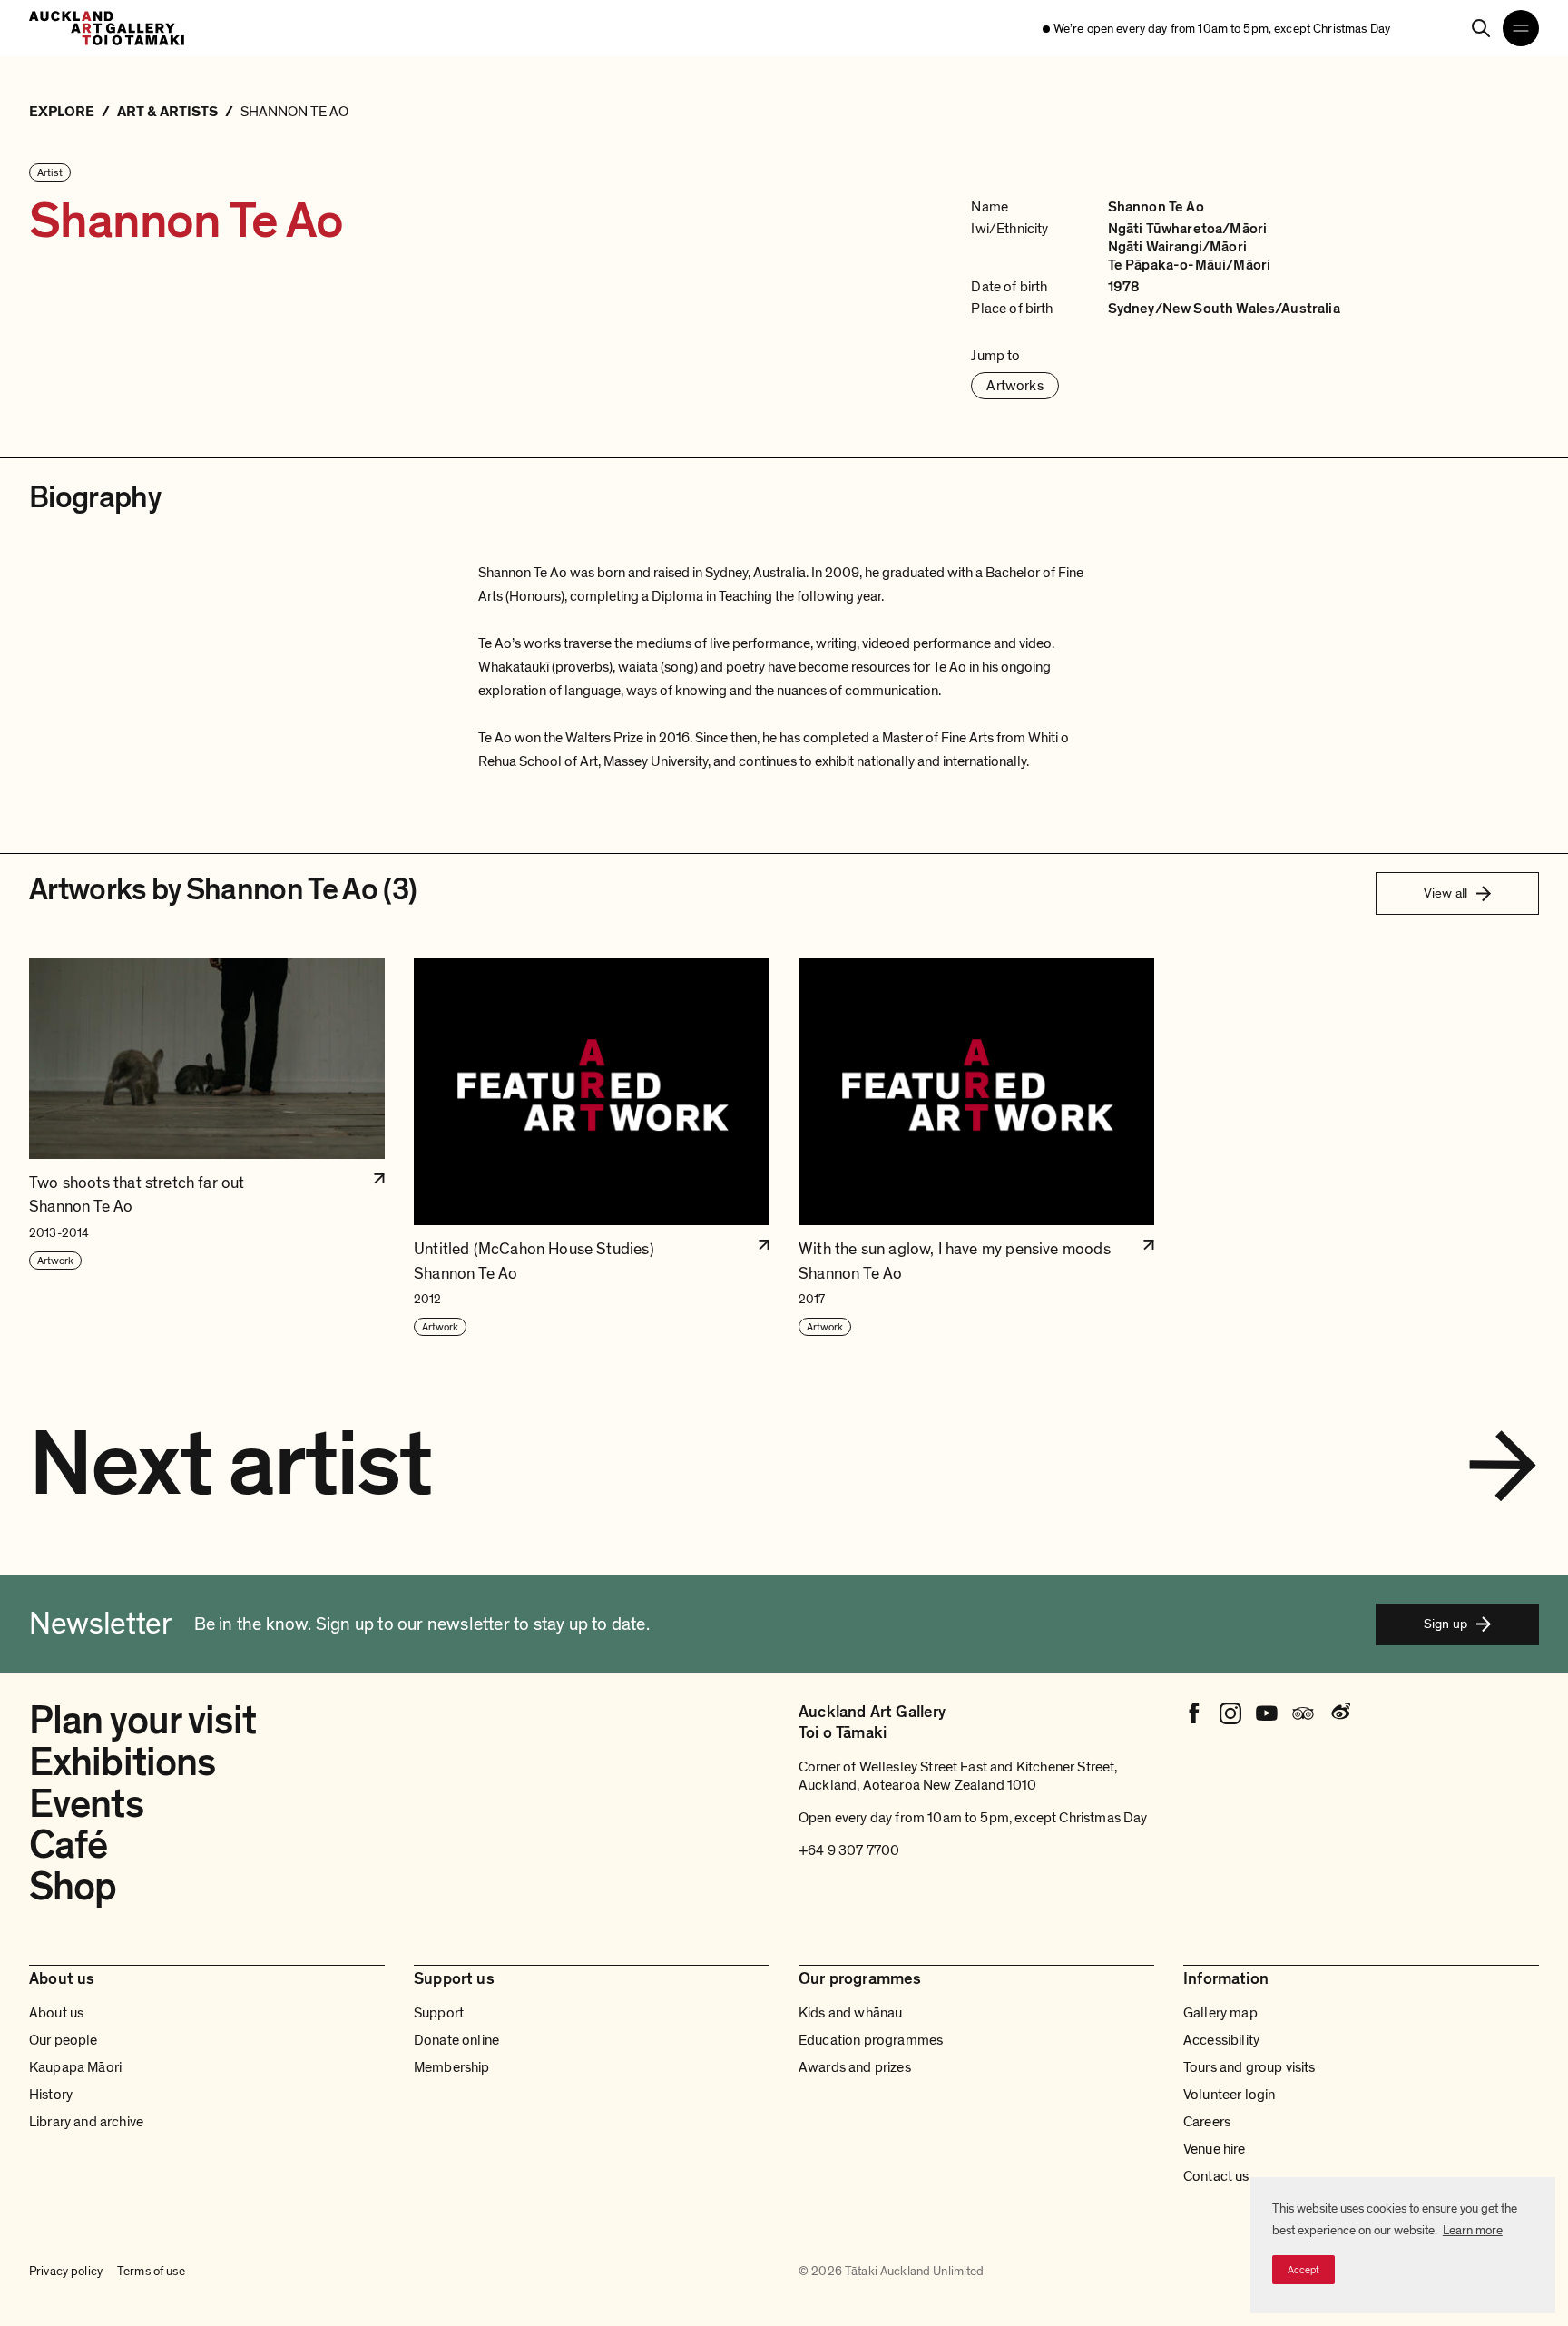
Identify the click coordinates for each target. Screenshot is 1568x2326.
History (51, 2095)
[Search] (1481, 28)
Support (439, 2013)
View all (1445, 893)
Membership (452, 2067)
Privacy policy (66, 2271)
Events (86, 1804)
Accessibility (1221, 2040)
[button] (207, 1148)
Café (68, 1845)
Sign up (1445, 1624)
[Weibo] (1339, 1713)
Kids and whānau (850, 2013)
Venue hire (1215, 2149)
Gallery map (1220, 2013)
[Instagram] (1230, 1713)
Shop (73, 1887)
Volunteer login (1229, 2095)
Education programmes (871, 2040)
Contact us (1216, 2176)
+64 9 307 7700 (849, 1850)
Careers (1207, 2122)
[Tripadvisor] (1303, 1713)
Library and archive (86, 2122)
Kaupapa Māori (75, 2067)
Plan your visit (142, 1721)
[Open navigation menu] (1521, 28)
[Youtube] (1267, 1713)
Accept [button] (1303, 2270)
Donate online (456, 2040)
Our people (64, 2040)
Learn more (1473, 2230)
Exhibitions (122, 1762)
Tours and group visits (1249, 2067)
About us (56, 2013)
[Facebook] (1194, 1713)
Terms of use (151, 2271)
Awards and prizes (855, 2067)
